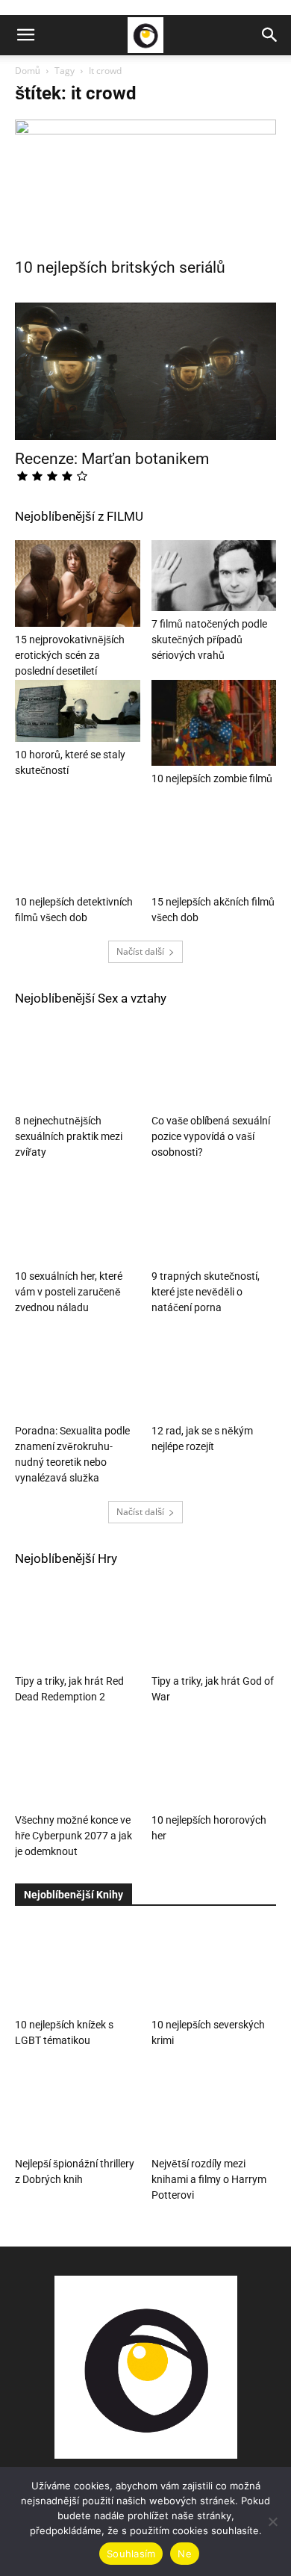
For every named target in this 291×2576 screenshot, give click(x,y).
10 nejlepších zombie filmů (212, 778)
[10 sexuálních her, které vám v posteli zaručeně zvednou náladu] (78, 1220)
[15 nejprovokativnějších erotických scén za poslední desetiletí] (78, 583)
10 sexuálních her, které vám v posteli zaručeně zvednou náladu (69, 1292)
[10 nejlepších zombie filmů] (214, 723)
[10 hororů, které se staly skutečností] (78, 711)
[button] (25, 35)
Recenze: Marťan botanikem (112, 459)
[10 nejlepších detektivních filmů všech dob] (78, 846)
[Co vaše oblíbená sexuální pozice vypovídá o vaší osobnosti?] (214, 1065)
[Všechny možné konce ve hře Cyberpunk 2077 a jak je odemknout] (78, 1764)
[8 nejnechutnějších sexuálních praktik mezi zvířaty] (78, 1065)
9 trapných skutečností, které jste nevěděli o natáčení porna (206, 1292)
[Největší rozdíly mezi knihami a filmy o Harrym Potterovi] (214, 2108)
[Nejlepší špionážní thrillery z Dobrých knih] (78, 2108)
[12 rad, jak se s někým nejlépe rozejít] (214, 1374)
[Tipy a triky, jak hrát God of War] (214, 1625)
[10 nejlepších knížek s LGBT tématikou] (78, 1968)
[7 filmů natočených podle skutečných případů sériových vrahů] (214, 575)
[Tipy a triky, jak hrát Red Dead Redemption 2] (78, 1625)
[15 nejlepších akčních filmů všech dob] (214, 846)
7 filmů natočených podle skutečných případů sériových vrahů (209, 640)
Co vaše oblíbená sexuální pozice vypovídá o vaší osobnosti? (211, 1136)
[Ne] (272, 2521)
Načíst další (140, 951)
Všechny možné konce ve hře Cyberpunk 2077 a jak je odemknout (73, 1836)
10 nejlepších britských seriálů (120, 267)
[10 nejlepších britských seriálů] (145, 184)
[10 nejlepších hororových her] (214, 1764)
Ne (185, 2554)
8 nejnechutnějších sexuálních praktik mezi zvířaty (69, 1136)
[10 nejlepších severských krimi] (214, 1968)
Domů (28, 71)
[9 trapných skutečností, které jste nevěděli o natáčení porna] (214, 1220)
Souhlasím (131, 2554)
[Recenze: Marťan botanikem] (145, 372)
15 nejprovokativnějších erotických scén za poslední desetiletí (70, 655)
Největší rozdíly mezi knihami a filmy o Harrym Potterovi (209, 2179)
